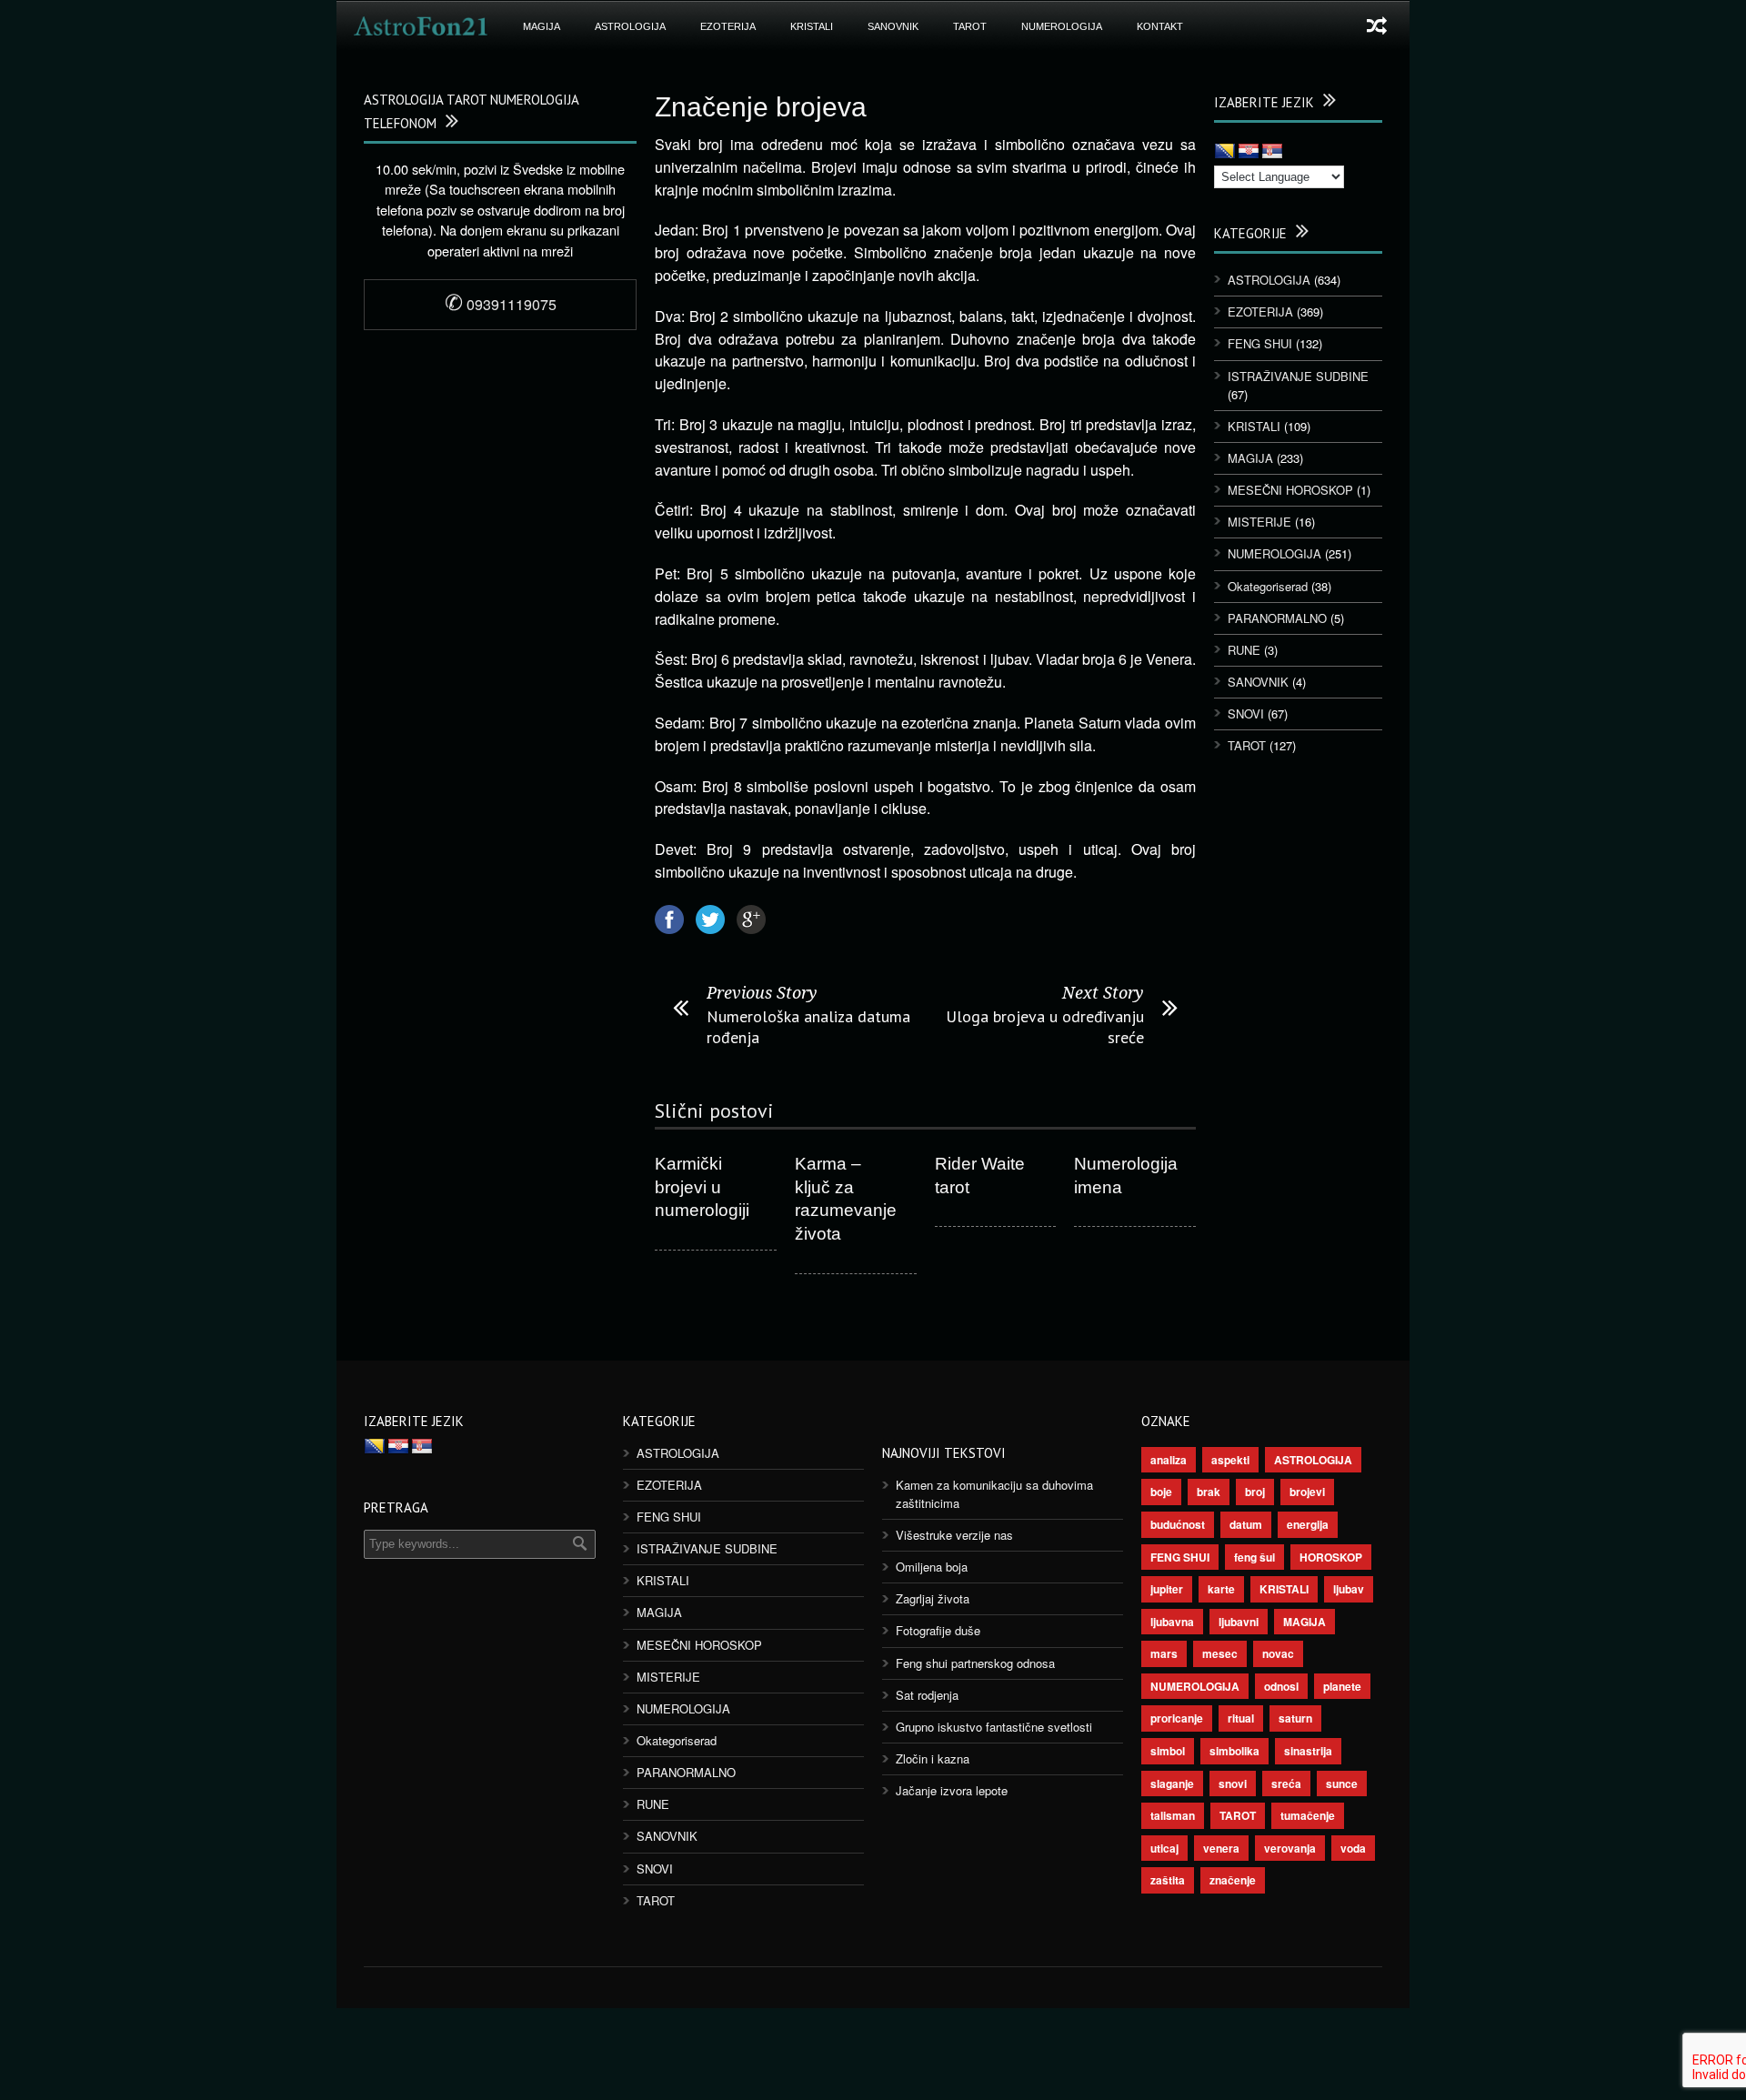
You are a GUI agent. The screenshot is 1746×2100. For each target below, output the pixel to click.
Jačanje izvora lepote (952, 1790)
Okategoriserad (1268, 586)
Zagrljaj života (933, 1598)
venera (1221, 1848)
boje (1161, 1492)
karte (1221, 1589)
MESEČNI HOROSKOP (1290, 490)
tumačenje (1308, 1815)
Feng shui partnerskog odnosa (975, 1663)
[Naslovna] (421, 26)
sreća (1286, 1783)
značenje (1233, 1880)
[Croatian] (1249, 152)
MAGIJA (542, 26)
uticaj (1164, 1848)
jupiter (1167, 1589)
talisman (1173, 1815)
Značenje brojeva (761, 107)
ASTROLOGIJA (630, 26)
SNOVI (1246, 713)
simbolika (1234, 1751)
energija (1308, 1524)
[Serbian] (1272, 152)
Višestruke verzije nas (954, 1535)
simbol (1168, 1751)
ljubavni (1239, 1622)
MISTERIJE (1259, 522)
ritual (1241, 1718)
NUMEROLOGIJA (1062, 26)
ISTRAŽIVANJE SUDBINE (1298, 376)
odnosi (1281, 1686)
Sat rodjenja (927, 1695)
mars (1164, 1653)
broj (1255, 1492)
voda (1353, 1848)
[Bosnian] (1225, 152)
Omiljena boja (932, 1567)
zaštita (1168, 1880)
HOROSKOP (1331, 1557)
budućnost (1178, 1524)
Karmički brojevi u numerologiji (702, 1187)
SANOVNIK (893, 26)
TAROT (970, 26)
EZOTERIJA (728, 26)
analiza (1169, 1460)
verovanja (1290, 1848)
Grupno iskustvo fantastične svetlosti (994, 1727)
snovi (1233, 1783)
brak (1209, 1492)
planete (1342, 1686)
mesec (1220, 1653)
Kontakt (1160, 26)
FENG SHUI (1260, 343)
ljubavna (1172, 1622)
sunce (1342, 1783)
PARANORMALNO (1277, 618)
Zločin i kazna (933, 1758)
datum (1246, 1524)
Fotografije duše (938, 1630)
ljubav (1349, 1589)
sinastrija (1308, 1751)
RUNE (1244, 650)
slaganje (1172, 1783)
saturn (1295, 1718)
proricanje (1177, 1718)
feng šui (1254, 1557)
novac (1278, 1653)
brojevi (1307, 1492)
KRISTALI (812, 26)
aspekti (1230, 1460)
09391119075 (501, 304)
